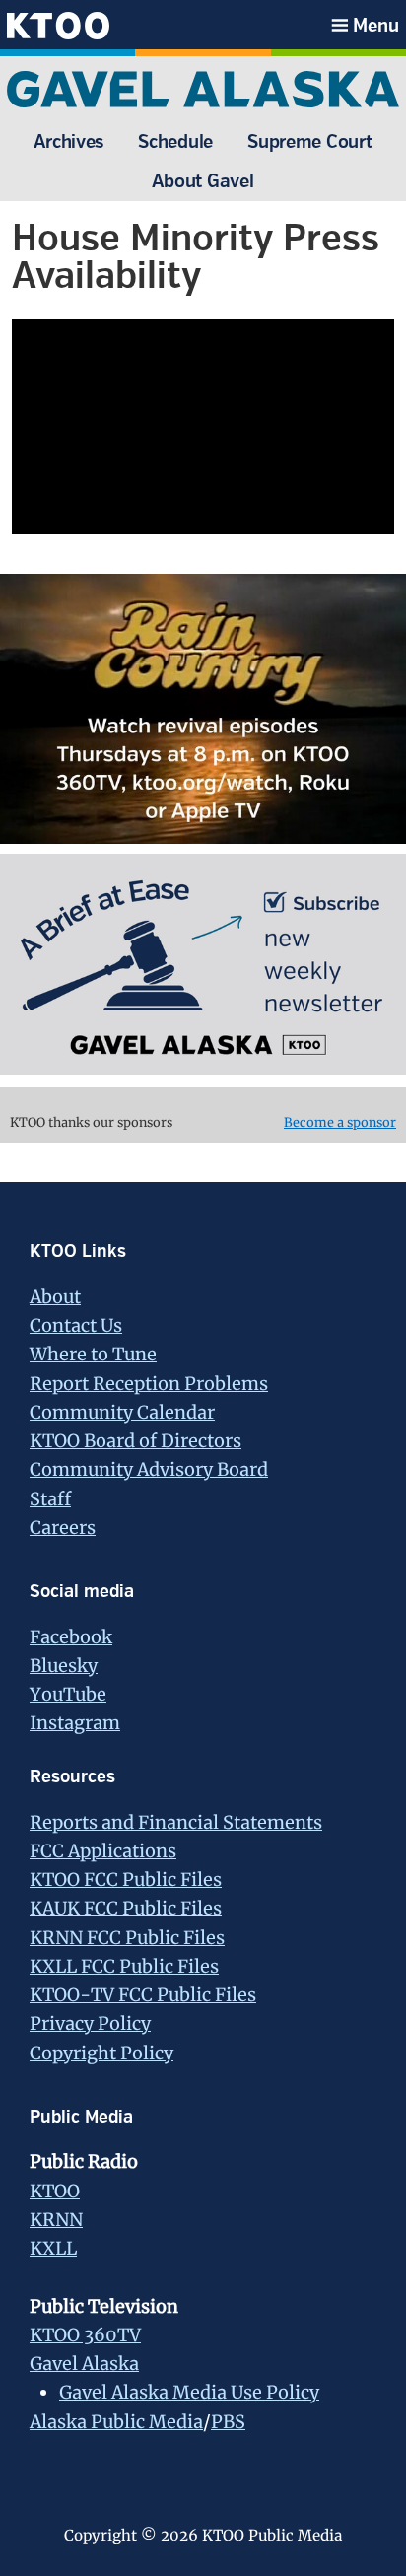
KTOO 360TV (85, 2335)
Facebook (71, 1637)
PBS (228, 2422)
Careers (63, 1528)
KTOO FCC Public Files (126, 1880)
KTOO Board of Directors (135, 1441)
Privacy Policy (90, 2023)
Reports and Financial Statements (176, 1822)
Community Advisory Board (149, 1469)
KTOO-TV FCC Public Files (143, 1995)
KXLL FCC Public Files (124, 1966)
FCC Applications (103, 1851)
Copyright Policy (101, 2053)
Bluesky (64, 1666)
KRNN (56, 2220)
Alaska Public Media (116, 2422)
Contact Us (76, 1325)
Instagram (75, 1723)
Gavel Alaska (84, 2364)
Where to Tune (93, 1354)
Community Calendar (122, 1412)
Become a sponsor (340, 1122)
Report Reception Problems (149, 1384)
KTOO (55, 2191)
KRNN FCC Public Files (127, 1938)
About (55, 1297)
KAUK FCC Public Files (126, 1908)
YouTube (68, 1694)
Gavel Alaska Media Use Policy (189, 2392)
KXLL (53, 2248)
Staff (50, 1499)
